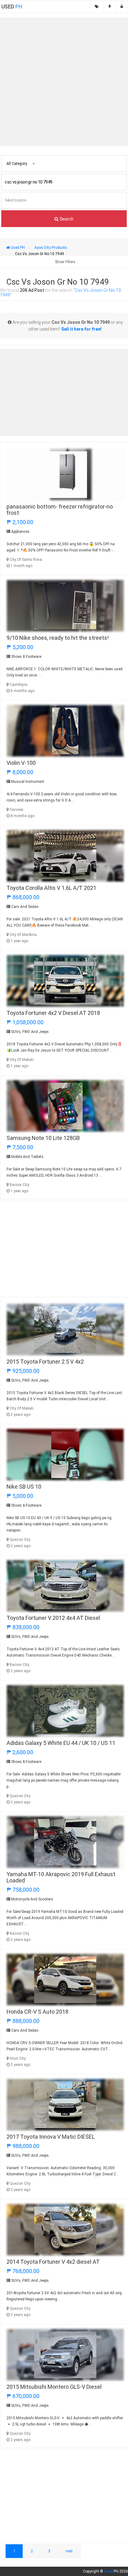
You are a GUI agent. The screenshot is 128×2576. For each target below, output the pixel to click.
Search (66, 219)
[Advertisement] (64, 82)
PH (12, 7)
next (69, 2551)
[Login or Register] (122, 7)
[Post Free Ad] (110, 7)
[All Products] (97, 7)
